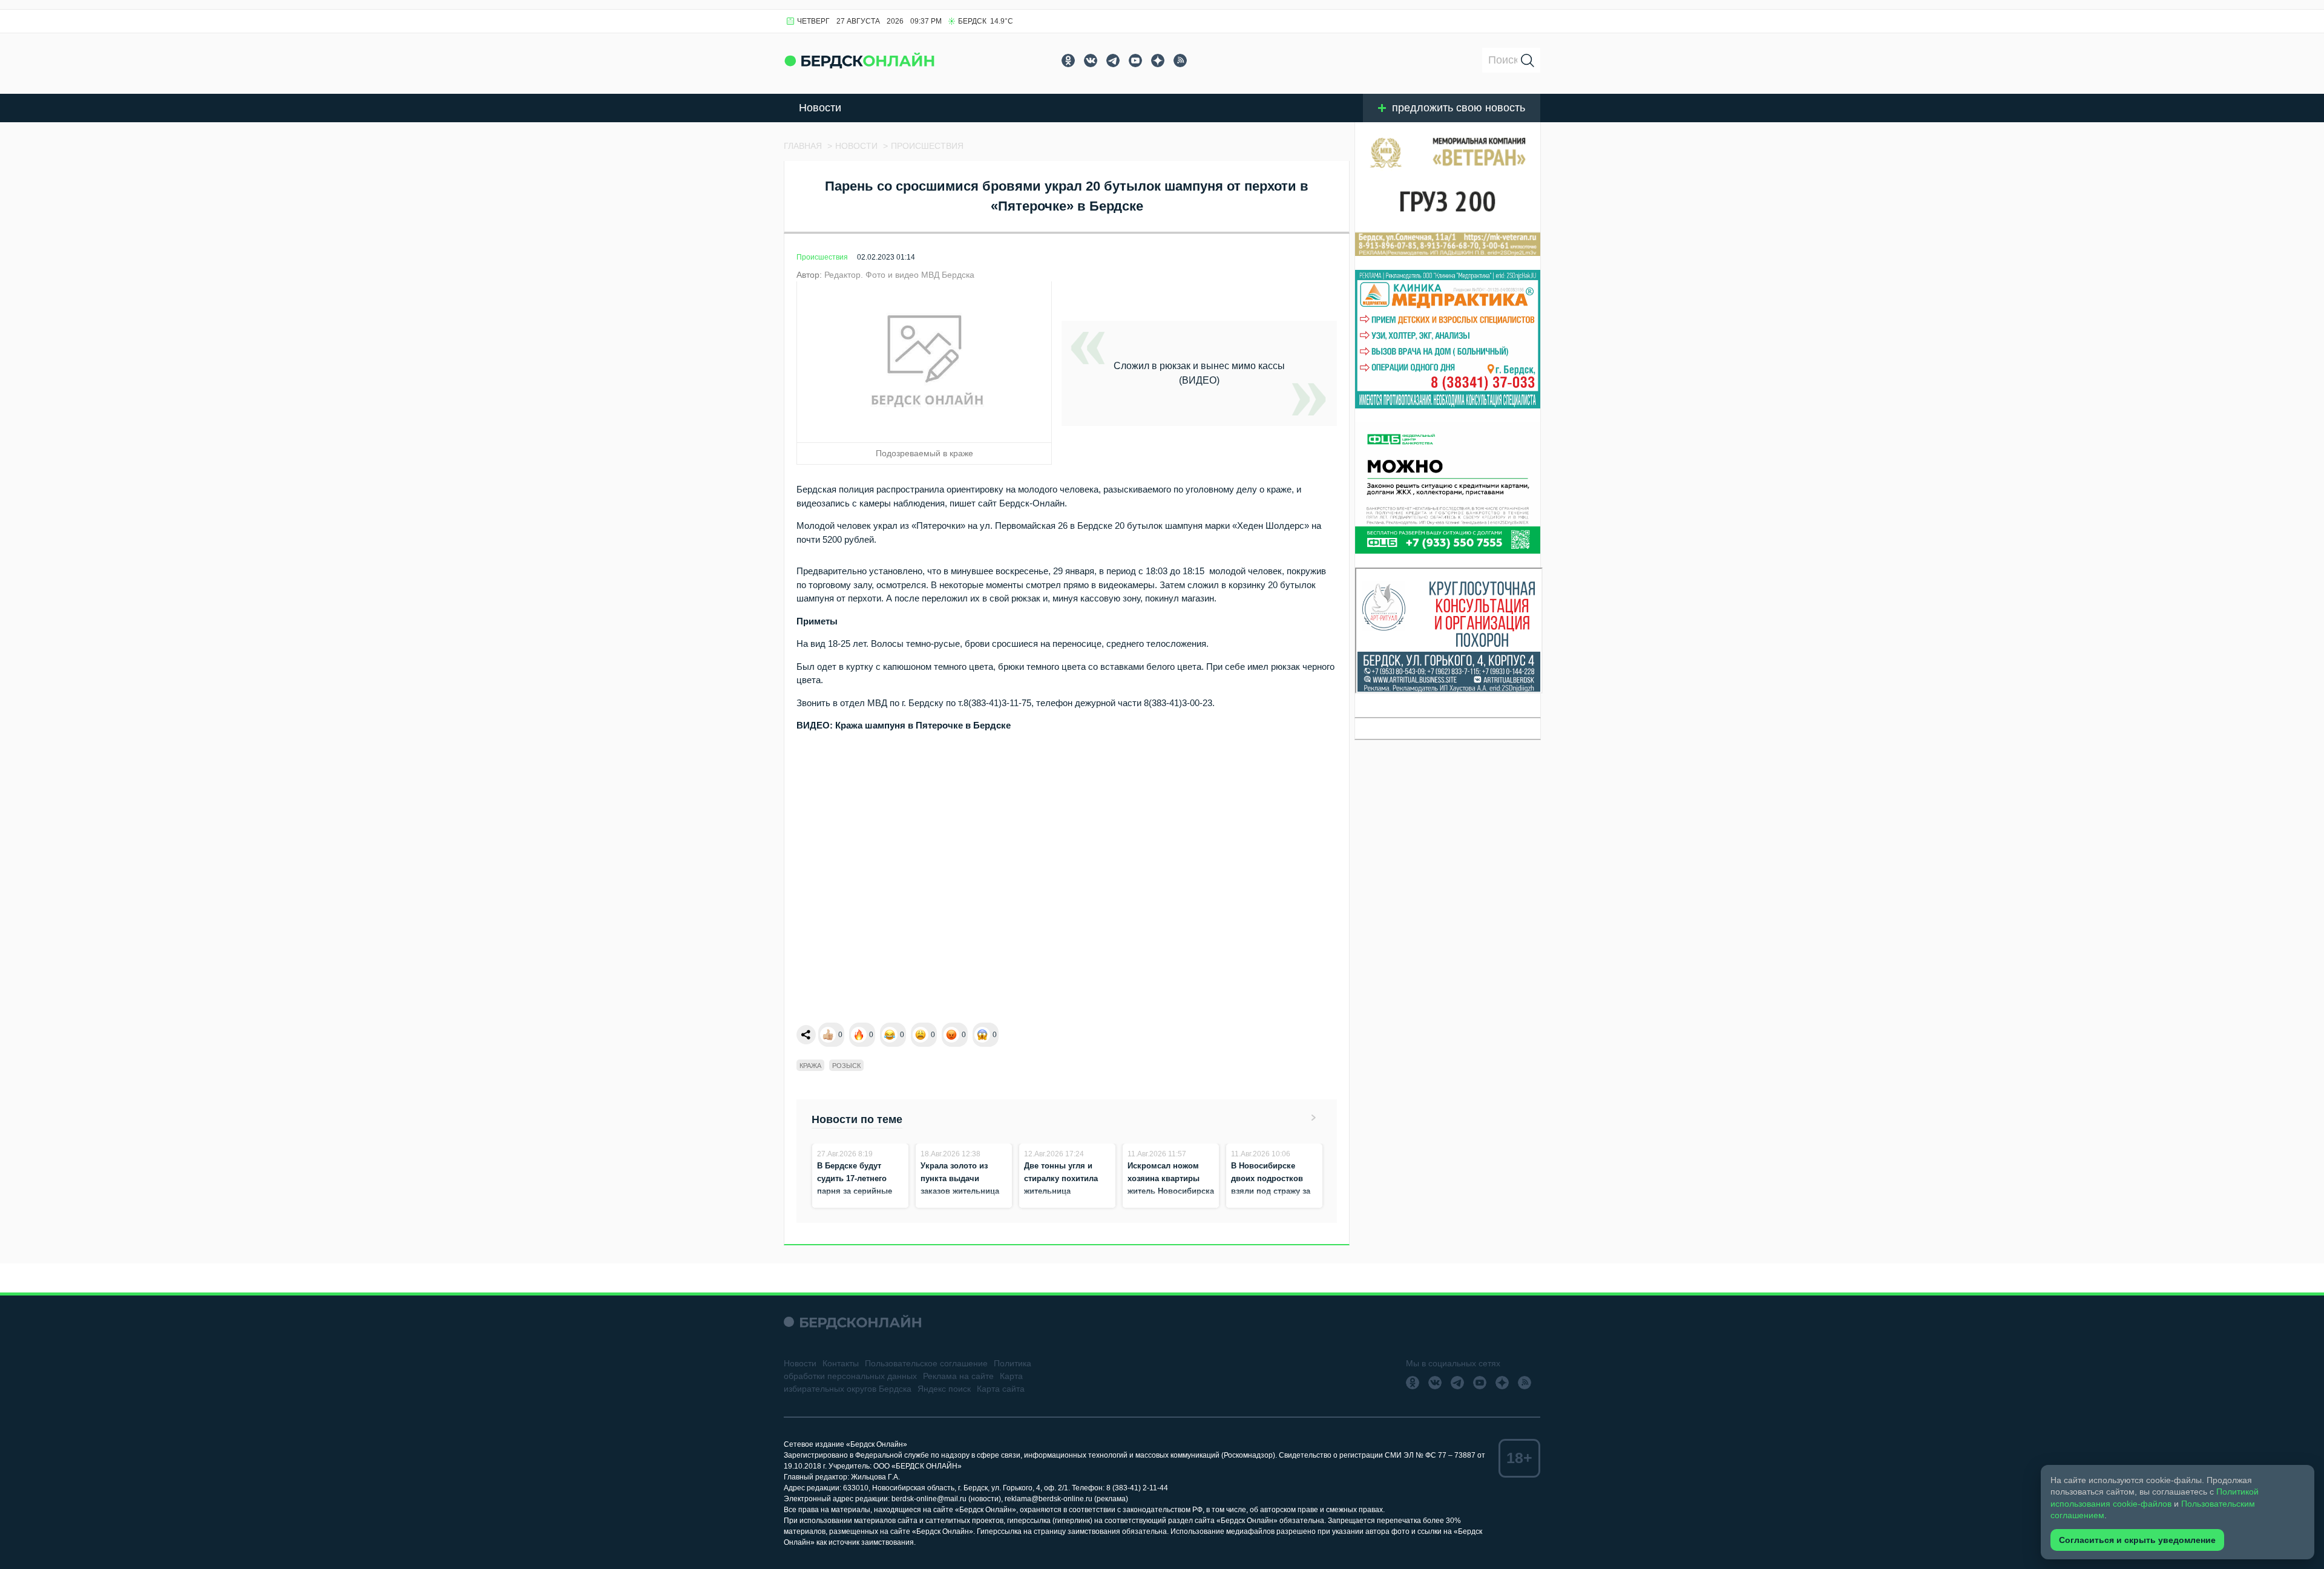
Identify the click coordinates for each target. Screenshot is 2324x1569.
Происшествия (822, 257)
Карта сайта (1001, 1389)
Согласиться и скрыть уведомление (2137, 1540)
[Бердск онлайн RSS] (1180, 61)
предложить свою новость (1459, 108)
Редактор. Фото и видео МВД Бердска (899, 275)
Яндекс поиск (944, 1389)
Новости (820, 108)
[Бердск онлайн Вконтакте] (1091, 61)
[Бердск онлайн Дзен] (1158, 61)
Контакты (841, 1363)
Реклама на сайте (958, 1376)
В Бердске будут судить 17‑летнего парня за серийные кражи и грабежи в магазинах (855, 1191)
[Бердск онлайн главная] (852, 1322)
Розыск (846, 1066)
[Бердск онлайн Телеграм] (1113, 61)
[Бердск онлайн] (859, 60)
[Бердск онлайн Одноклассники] (1068, 61)
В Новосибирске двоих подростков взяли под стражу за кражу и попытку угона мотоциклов (1271, 1191)
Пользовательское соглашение (926, 1363)
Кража (810, 1066)
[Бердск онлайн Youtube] (1135, 61)
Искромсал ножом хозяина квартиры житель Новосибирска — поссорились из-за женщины (1171, 1191)
